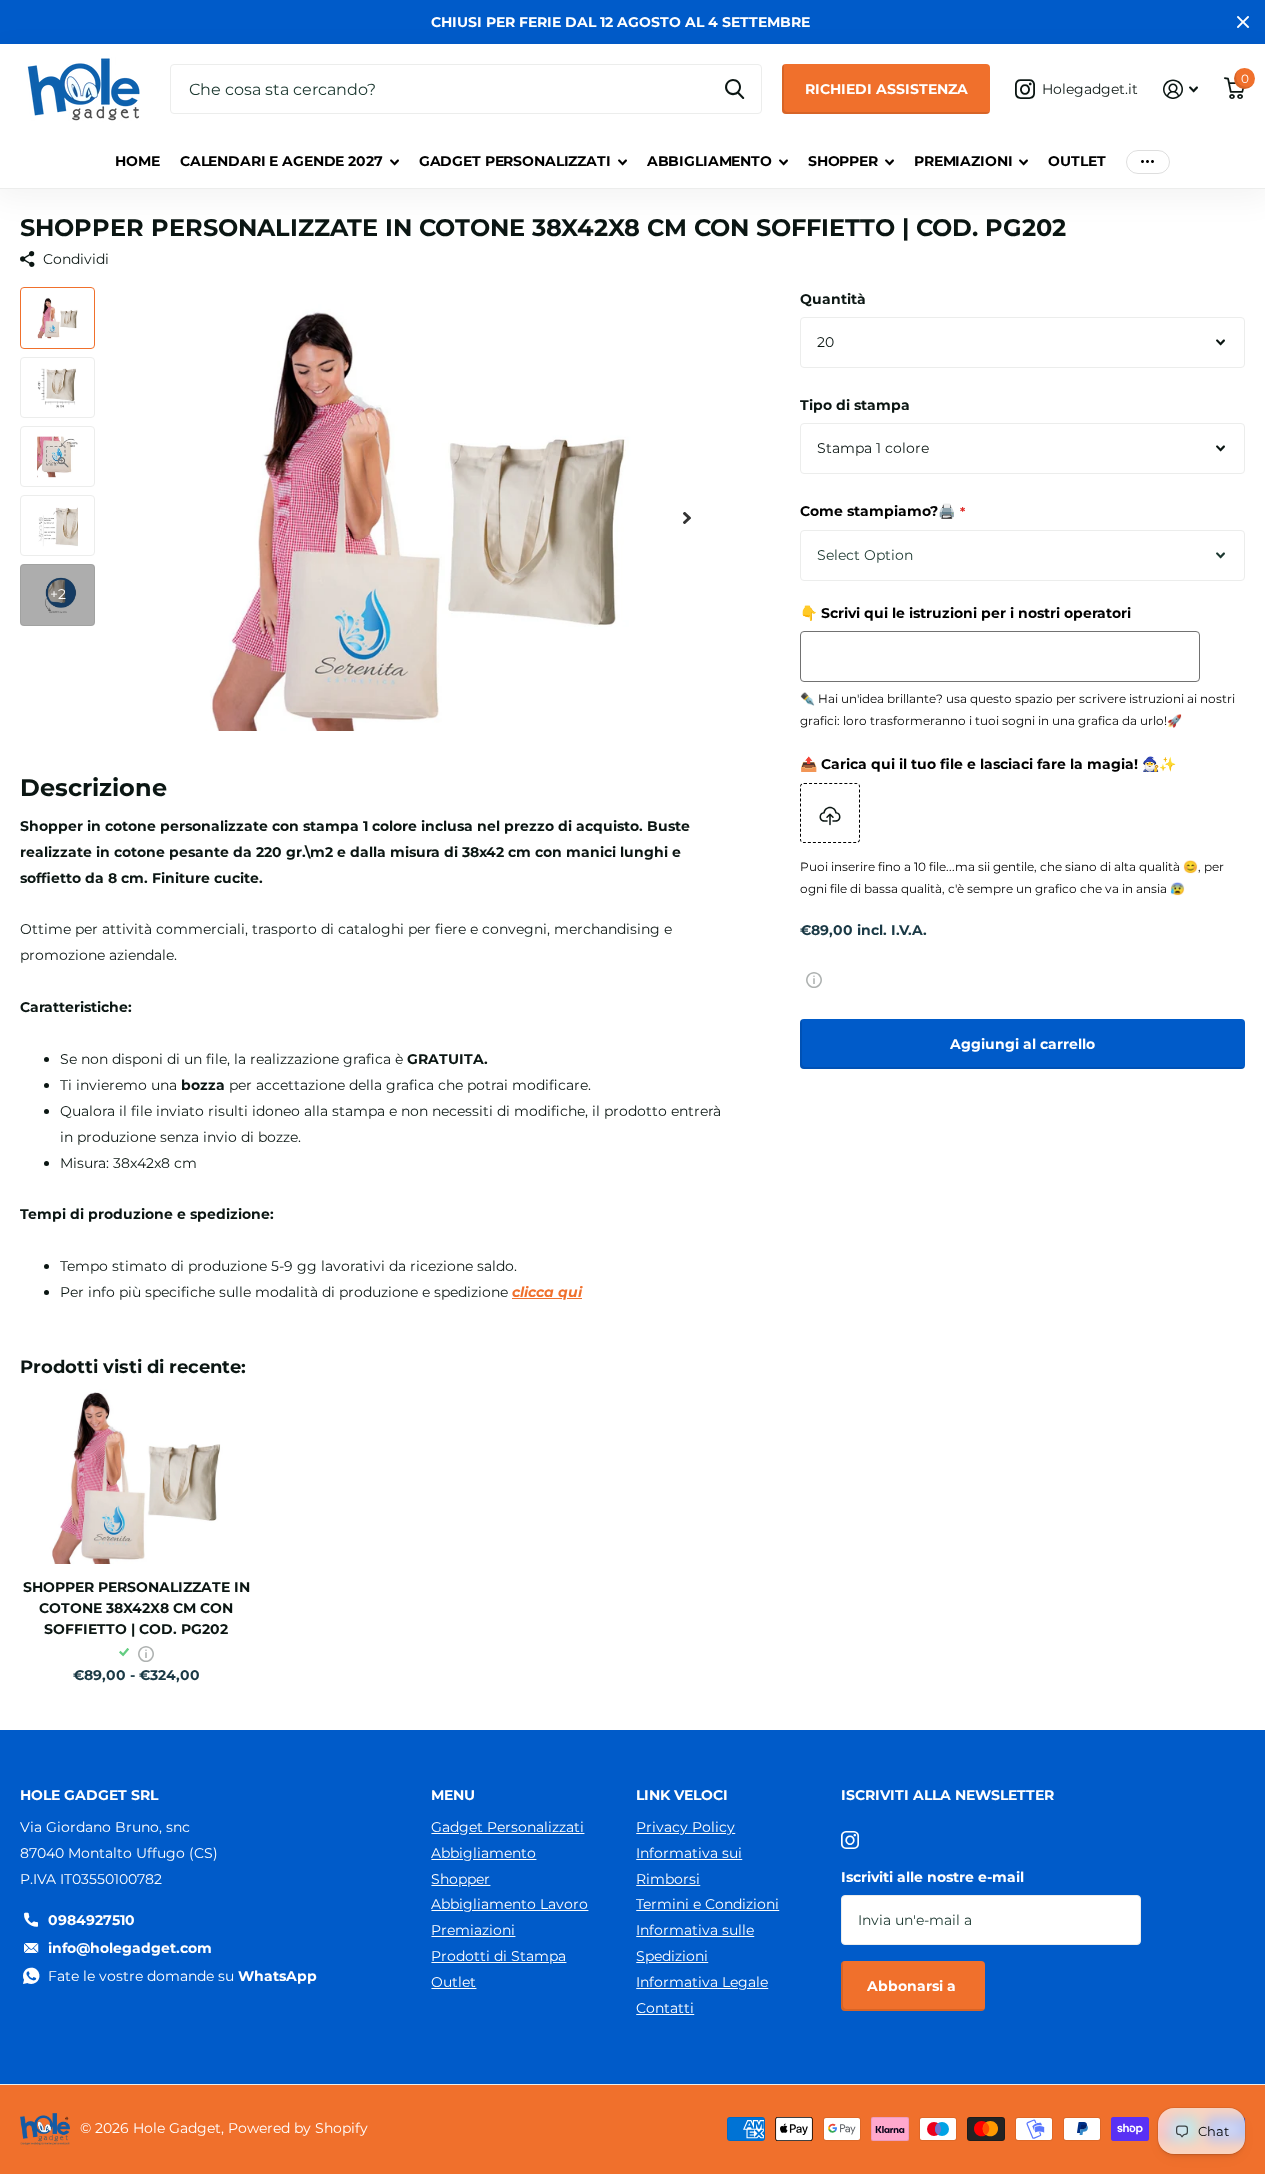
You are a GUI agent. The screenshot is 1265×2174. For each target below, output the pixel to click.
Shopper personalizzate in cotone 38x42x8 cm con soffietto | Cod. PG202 (136, 1608)
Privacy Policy (685, 1827)
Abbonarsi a (913, 1986)
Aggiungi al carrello (1022, 1044)
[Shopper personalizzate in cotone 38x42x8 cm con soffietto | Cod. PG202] (136, 1476)
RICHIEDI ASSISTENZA (886, 89)
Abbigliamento (709, 161)
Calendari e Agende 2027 (281, 161)
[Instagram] (850, 1840)
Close (1243, 22)
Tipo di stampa (855, 405)
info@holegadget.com (130, 1948)
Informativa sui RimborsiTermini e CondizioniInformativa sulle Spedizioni (707, 1905)
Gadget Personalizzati (515, 161)
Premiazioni (963, 161)
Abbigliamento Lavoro (509, 1904)
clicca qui (547, 1292)
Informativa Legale (702, 1982)
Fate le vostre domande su (182, 1976)
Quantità (833, 299)
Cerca (734, 89)
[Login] (1180, 89)
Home (137, 161)
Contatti (665, 2008)
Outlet (1076, 161)
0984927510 (91, 1920)
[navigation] (57, 317)
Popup (814, 979)
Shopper (843, 161)
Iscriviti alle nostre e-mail (932, 1877)
